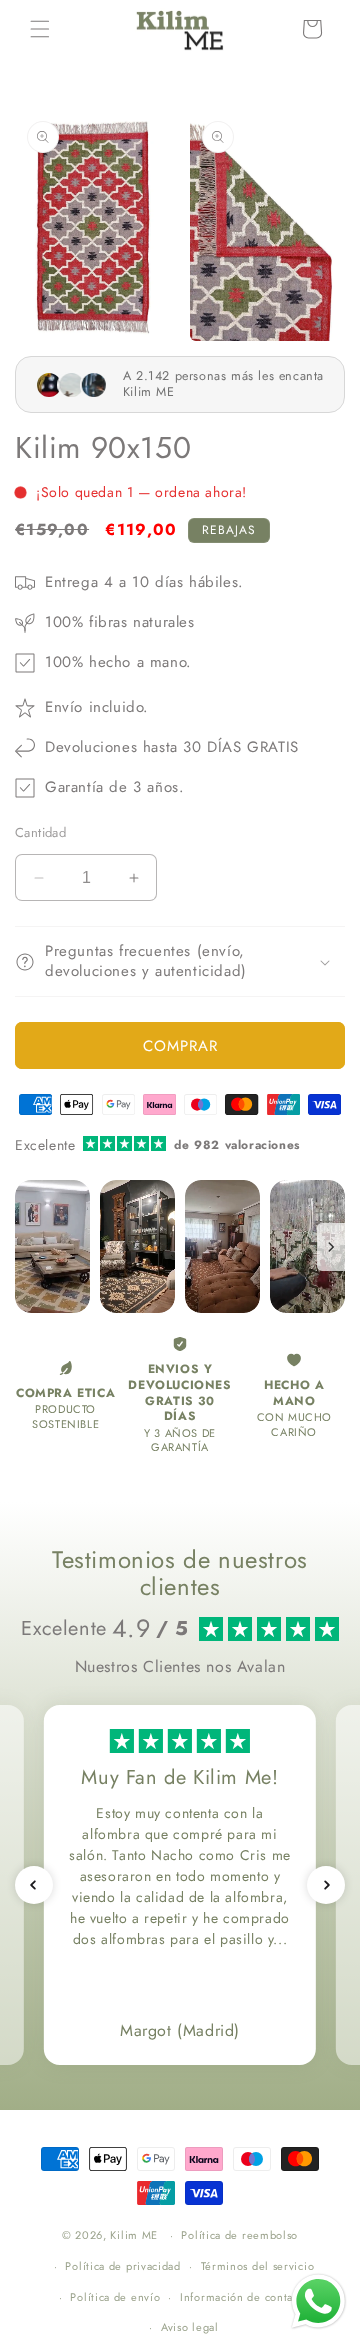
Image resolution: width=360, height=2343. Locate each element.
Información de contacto (244, 2297)
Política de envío (115, 2297)
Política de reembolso (239, 2235)
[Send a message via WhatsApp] (318, 2301)
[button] (40, 29)
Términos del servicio (258, 2266)
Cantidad (40, 832)
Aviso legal (190, 2327)
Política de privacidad (122, 2266)
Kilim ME (134, 2235)
